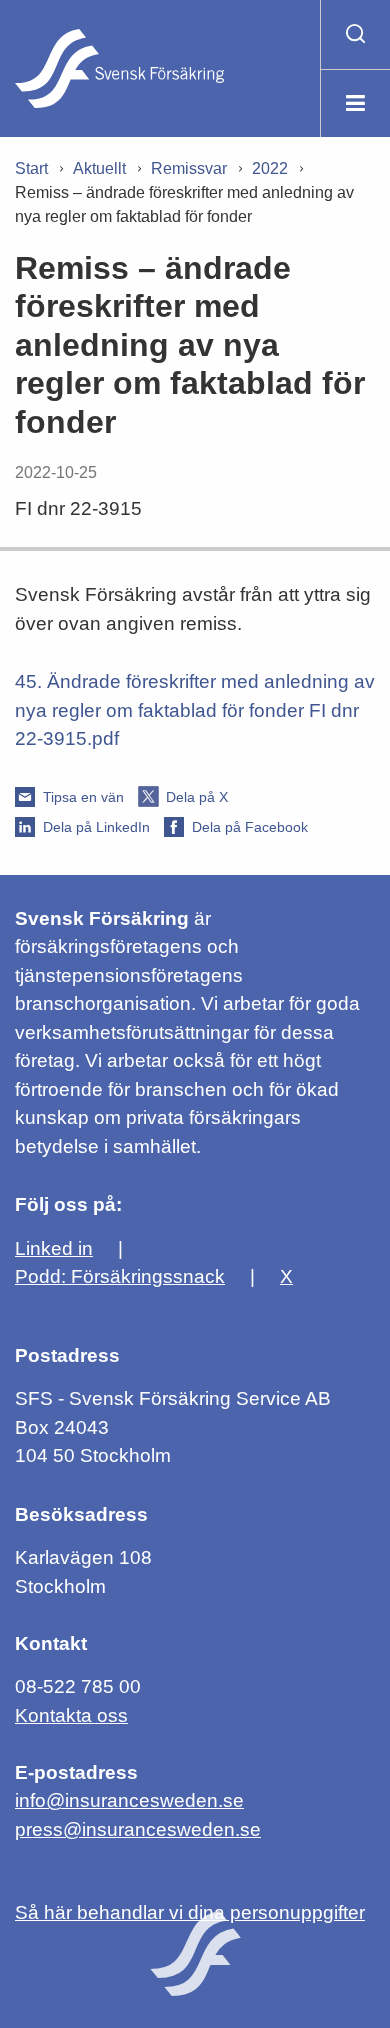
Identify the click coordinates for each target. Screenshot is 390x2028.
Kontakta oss (71, 1715)
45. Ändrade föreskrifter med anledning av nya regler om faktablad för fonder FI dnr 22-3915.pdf (195, 710)
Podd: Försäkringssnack (120, 1276)
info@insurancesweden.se (129, 1800)
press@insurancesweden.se (138, 1829)
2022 (270, 168)
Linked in (54, 1248)
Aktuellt (99, 168)
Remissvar (189, 168)
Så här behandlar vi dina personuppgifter (190, 1912)
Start (31, 168)
